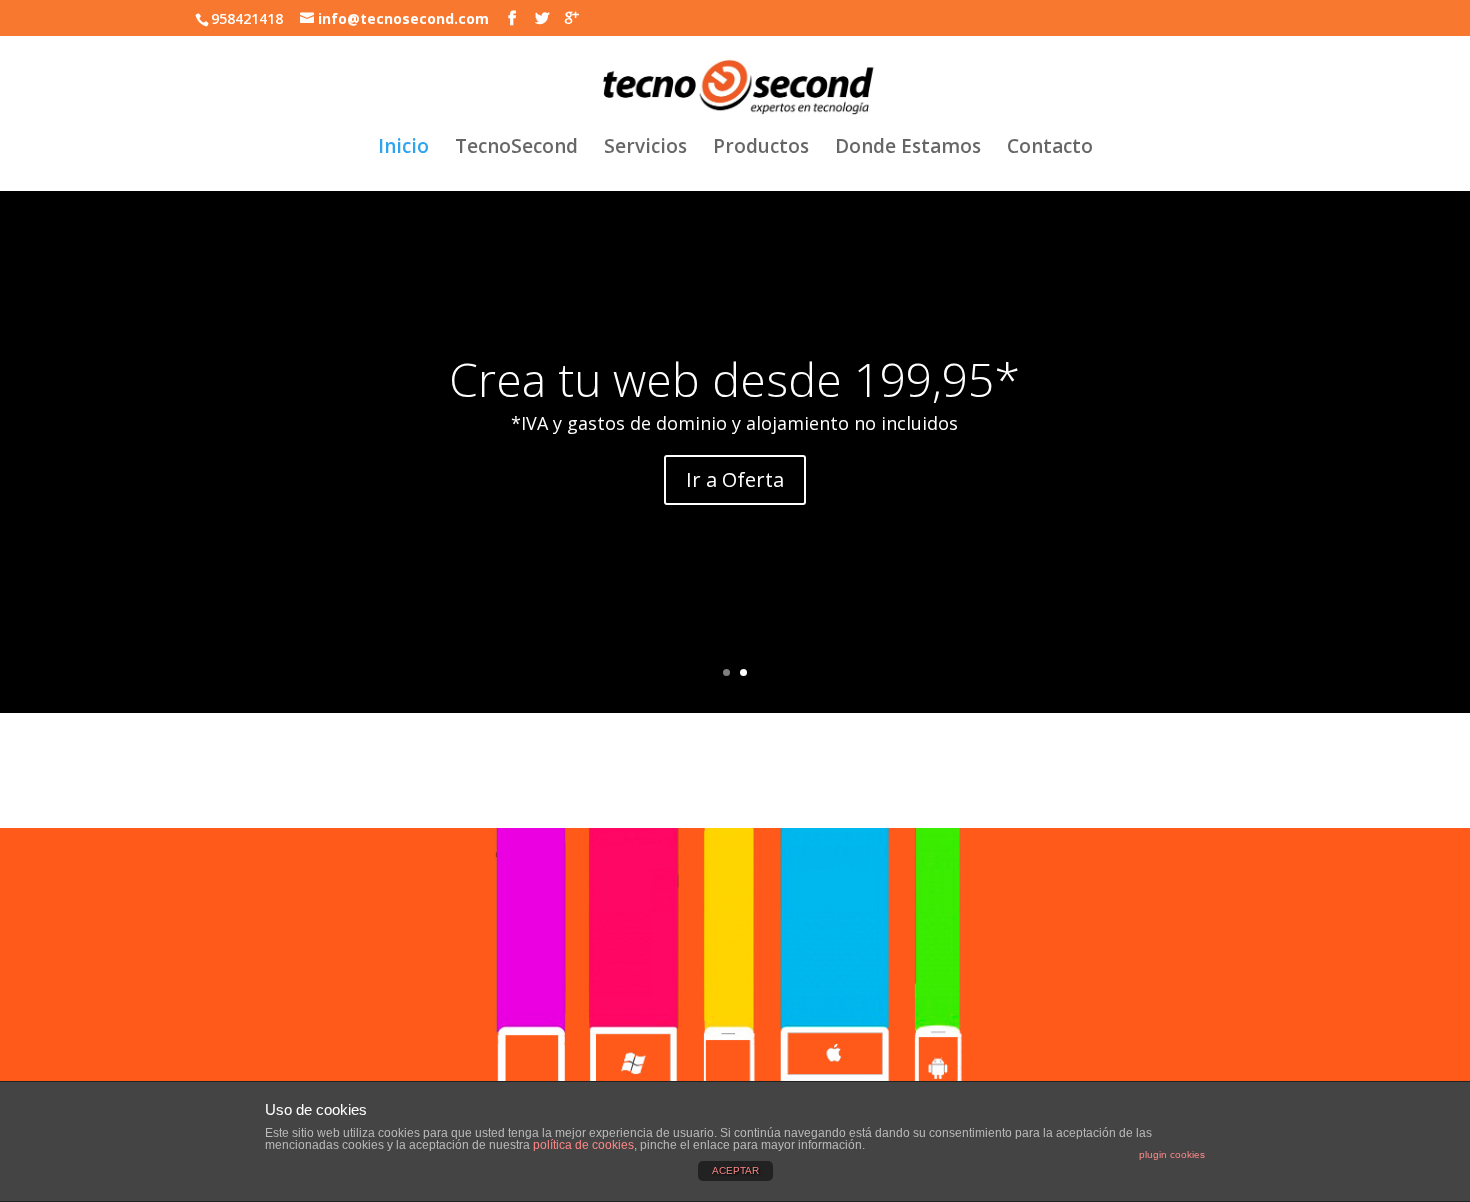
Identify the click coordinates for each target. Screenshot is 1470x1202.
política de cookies (583, 1145)
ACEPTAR (735, 1170)
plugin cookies (1172, 1154)
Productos (761, 149)
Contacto (1050, 149)
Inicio (403, 149)
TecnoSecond (516, 149)
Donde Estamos (908, 149)
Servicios (645, 149)
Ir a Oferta (735, 479)
